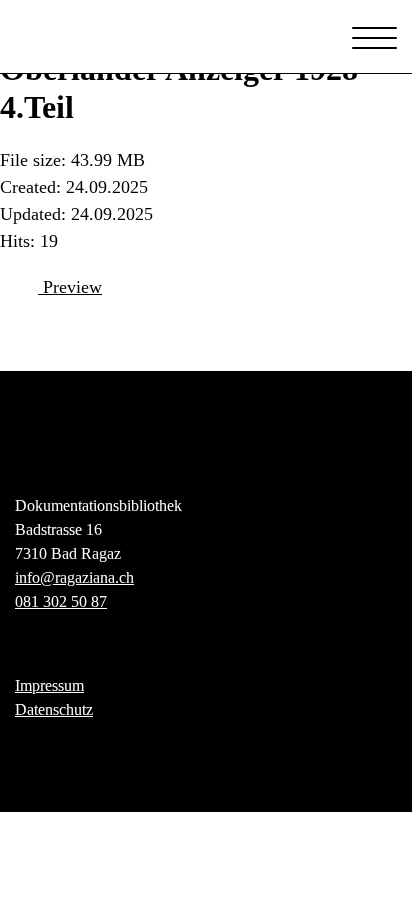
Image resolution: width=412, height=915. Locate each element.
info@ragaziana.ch (74, 577)
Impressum (49, 685)
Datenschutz (54, 709)
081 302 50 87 (61, 601)
